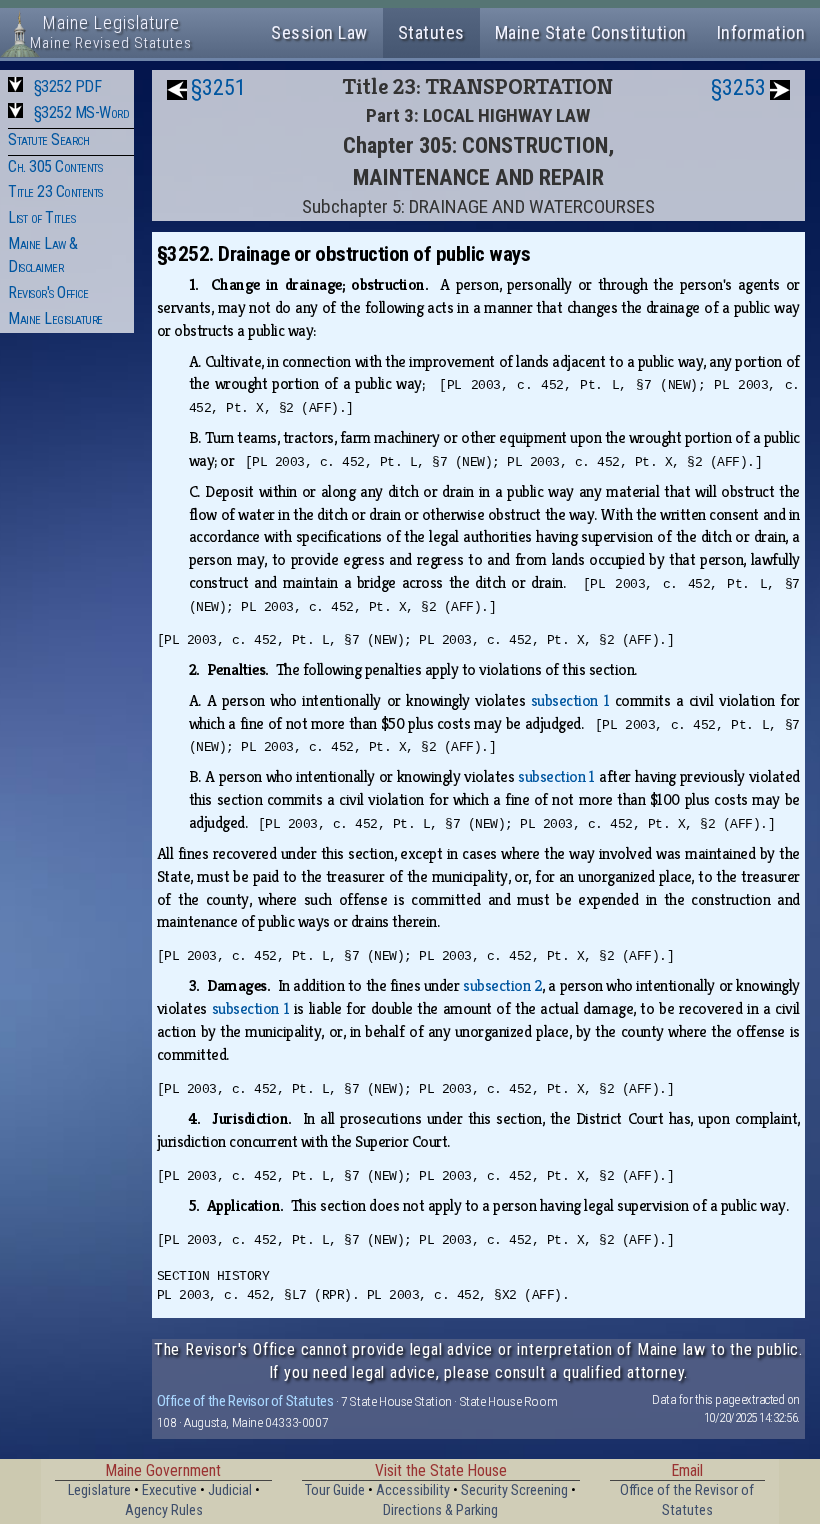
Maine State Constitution (591, 32)
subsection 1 (570, 700)
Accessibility (413, 1490)
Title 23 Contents (55, 191)
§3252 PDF (68, 86)
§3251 (218, 87)
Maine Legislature (55, 318)
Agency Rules (164, 1510)
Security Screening (514, 1490)
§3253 (738, 87)
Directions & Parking (440, 1510)
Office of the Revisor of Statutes (245, 1401)
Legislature (99, 1490)
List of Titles (41, 217)
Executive (169, 1490)
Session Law (319, 32)
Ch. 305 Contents (55, 166)
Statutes (431, 32)
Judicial (230, 1490)
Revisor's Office (48, 292)
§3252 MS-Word (82, 112)
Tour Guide (335, 1490)
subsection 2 (502, 985)
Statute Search (48, 139)
